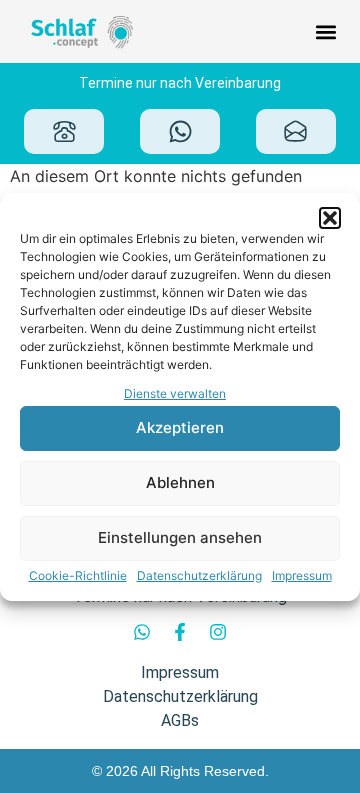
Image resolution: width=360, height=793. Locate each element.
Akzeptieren (180, 427)
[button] (330, 218)
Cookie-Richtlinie (78, 575)
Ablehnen (180, 482)
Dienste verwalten (175, 393)
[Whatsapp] (142, 632)
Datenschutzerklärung (199, 575)
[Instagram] (218, 632)
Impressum (302, 575)
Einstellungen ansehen (180, 537)
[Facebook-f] (180, 632)
